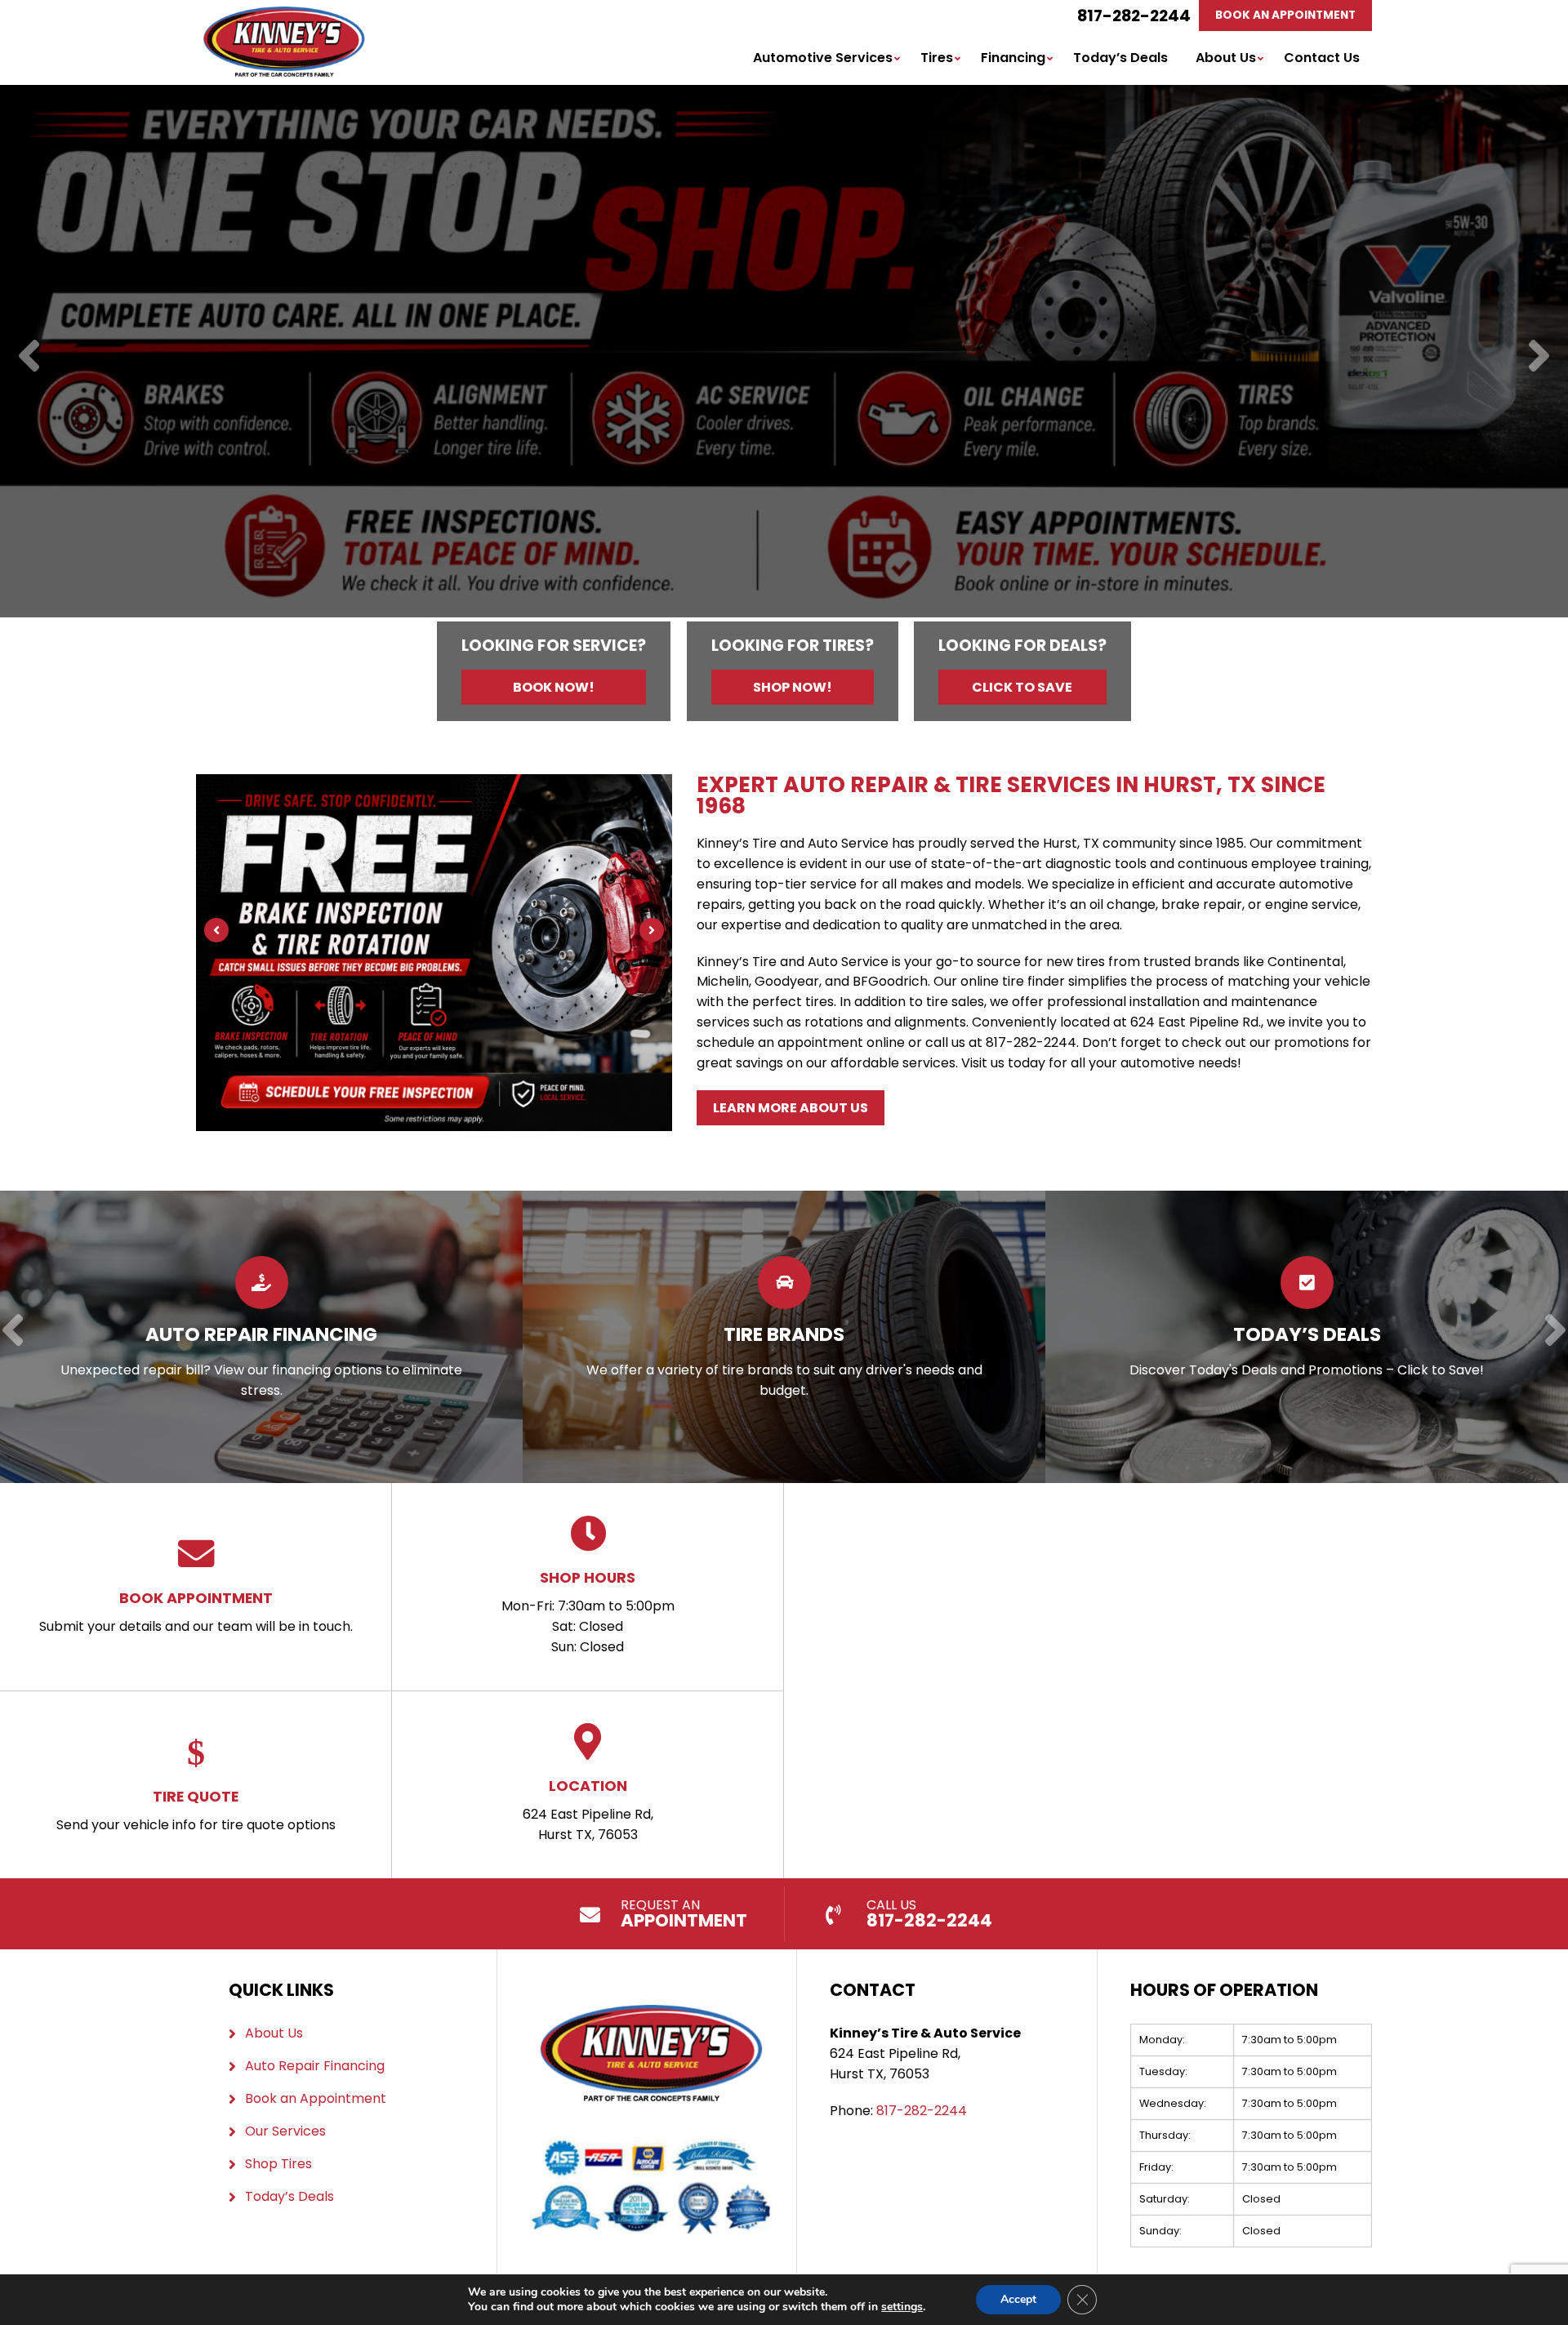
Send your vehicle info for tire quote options (196, 1810)
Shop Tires (278, 2164)
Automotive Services (823, 58)
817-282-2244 (1134, 16)
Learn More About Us (791, 1108)
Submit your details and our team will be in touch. (196, 1612)
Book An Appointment (1285, 15)
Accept (1018, 2299)
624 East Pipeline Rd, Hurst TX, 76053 (588, 1810)
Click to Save (1022, 687)
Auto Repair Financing (315, 2066)
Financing (1013, 58)
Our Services (285, 2131)
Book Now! (554, 687)
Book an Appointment (316, 2098)
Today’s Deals (1120, 58)
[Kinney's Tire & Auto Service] (284, 16)
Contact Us (1322, 58)
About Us (1226, 58)
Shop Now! (793, 687)
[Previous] (29, 357)
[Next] (1539, 357)
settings (902, 2307)
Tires (937, 58)
